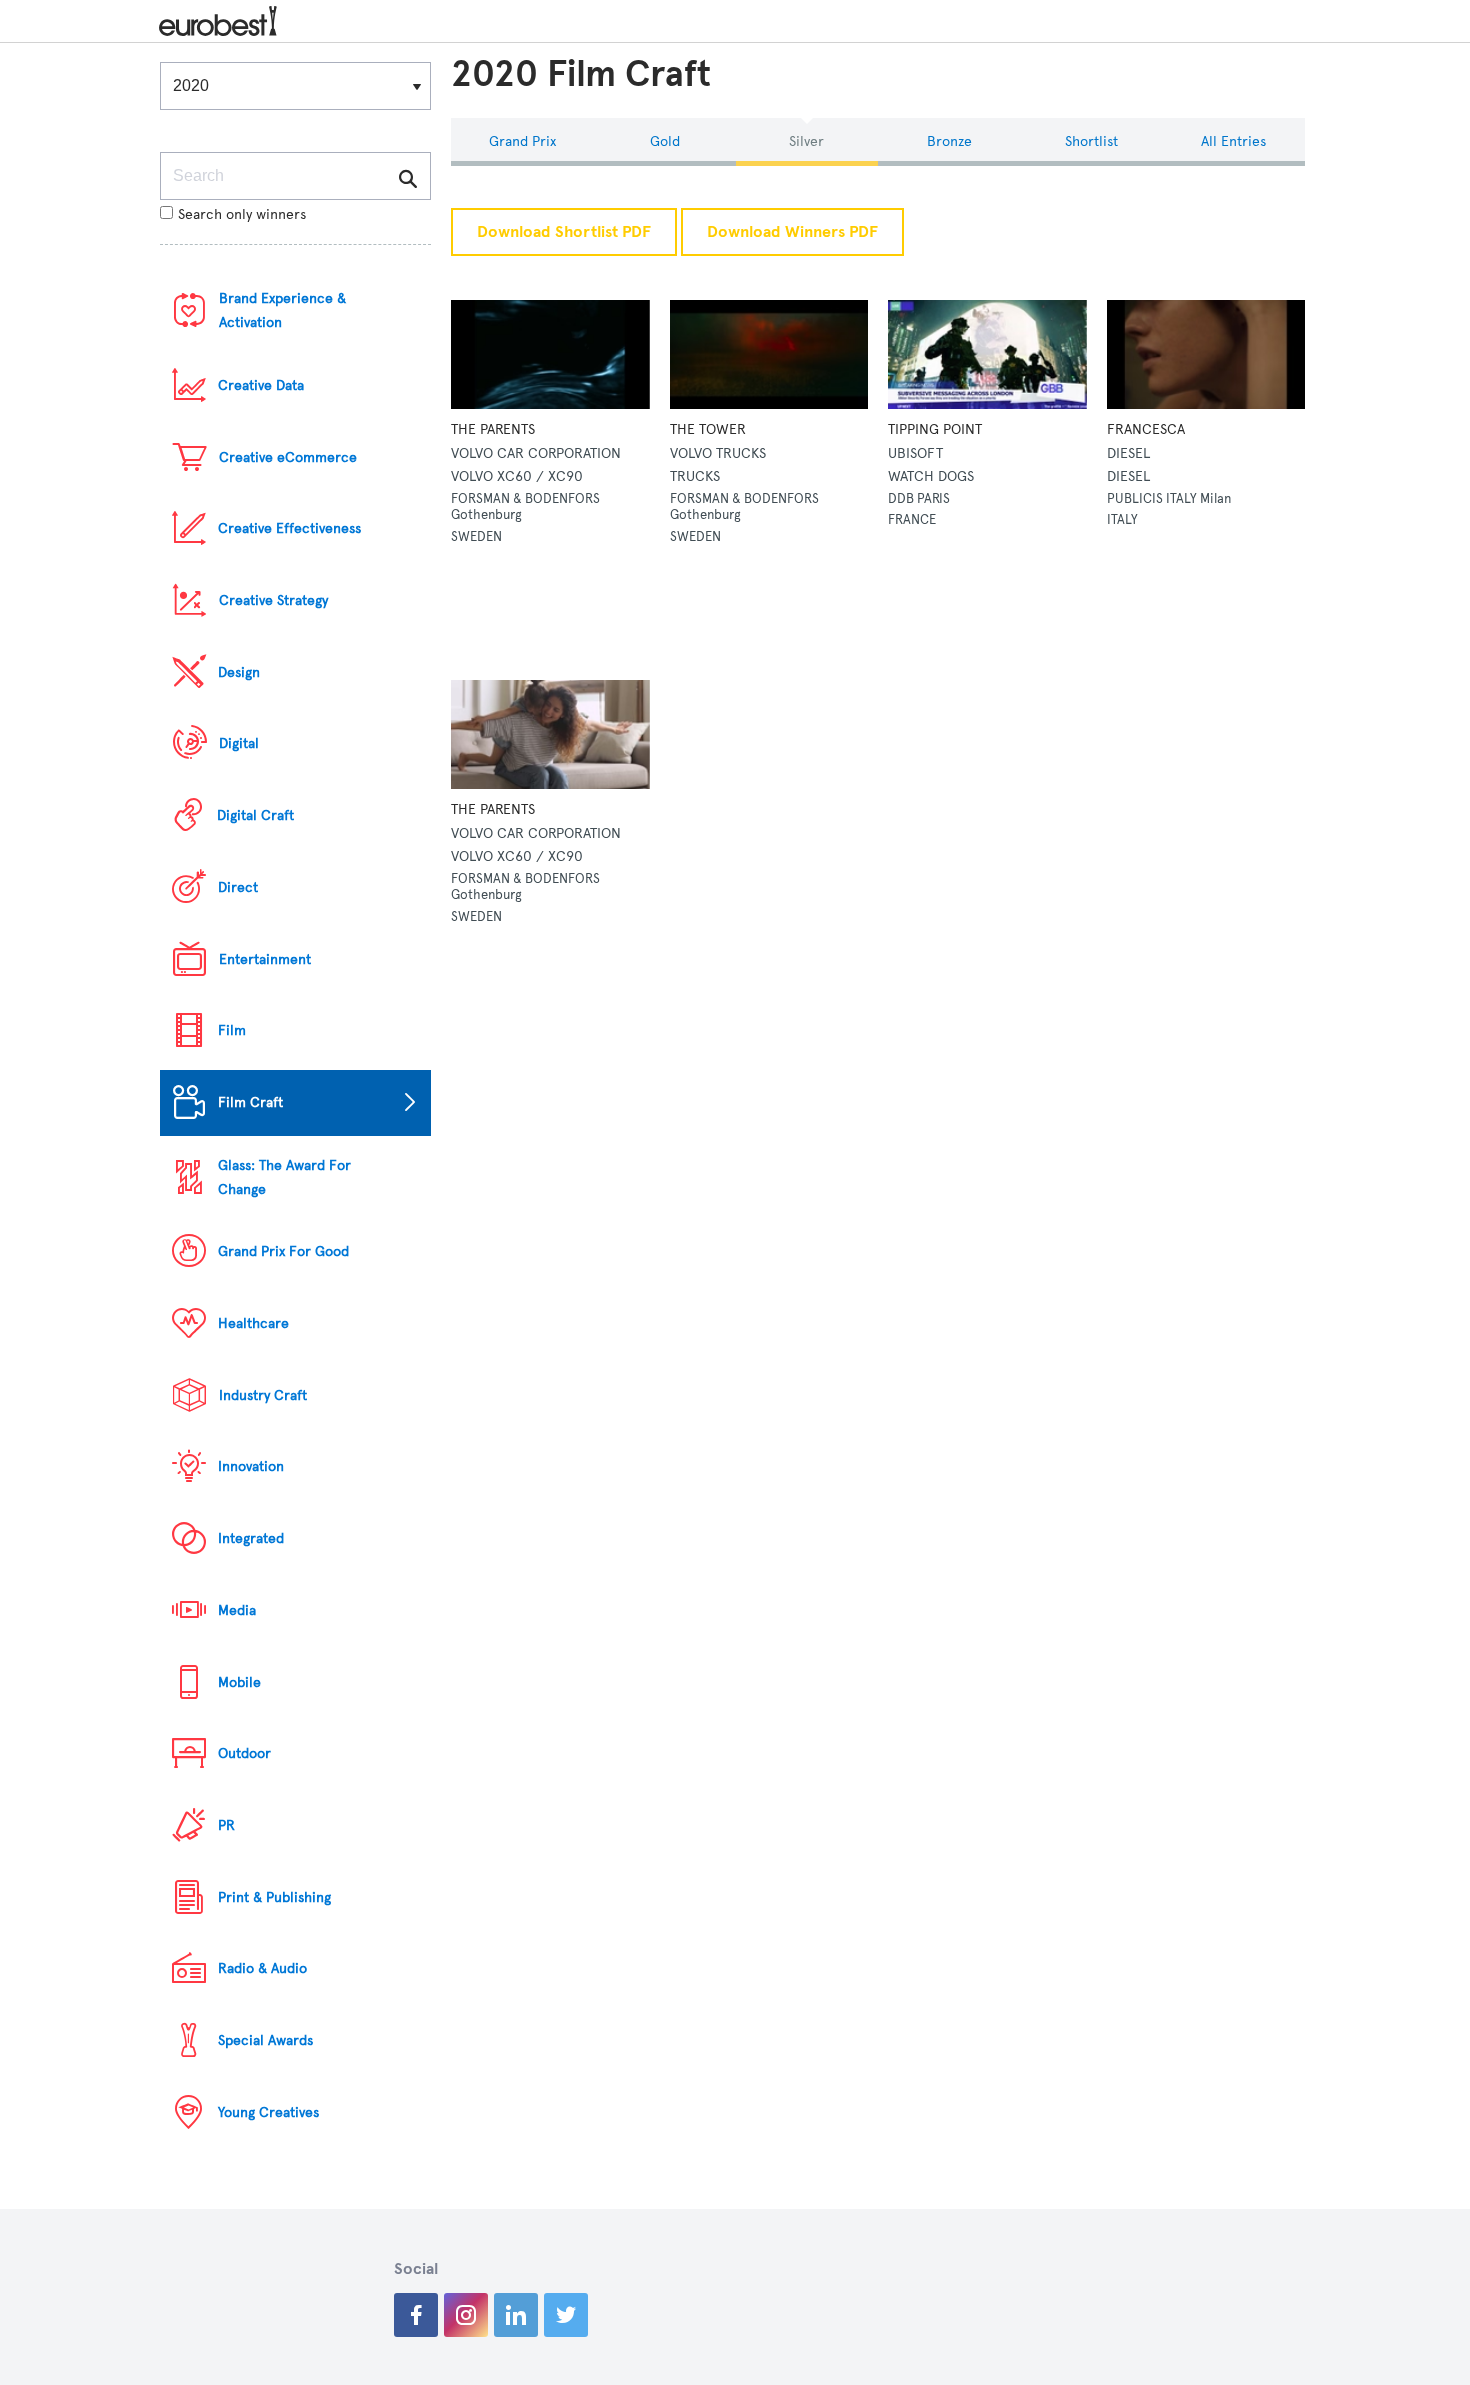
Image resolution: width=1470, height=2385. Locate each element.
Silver (806, 141)
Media (237, 1610)
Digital (239, 743)
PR (226, 1825)
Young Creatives (268, 2112)
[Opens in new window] (416, 2315)
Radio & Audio (262, 1968)
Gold (665, 141)
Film (232, 1030)
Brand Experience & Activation (282, 310)
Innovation (251, 1466)
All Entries (1233, 141)
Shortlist (1091, 141)
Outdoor (244, 1753)
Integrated (251, 1538)
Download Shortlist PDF (564, 232)
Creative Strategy (273, 600)
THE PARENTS (493, 429)
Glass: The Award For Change (284, 1177)
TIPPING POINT (935, 429)
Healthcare (253, 1323)
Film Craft (250, 1102)
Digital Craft (255, 815)
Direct (238, 887)
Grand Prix (522, 141)
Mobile (239, 1682)
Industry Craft (263, 1395)
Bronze (949, 141)
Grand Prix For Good (283, 1251)
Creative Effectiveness (289, 528)
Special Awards (265, 2040)
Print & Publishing (274, 1897)
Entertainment (265, 959)
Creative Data (261, 385)
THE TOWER (708, 429)
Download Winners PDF (792, 232)
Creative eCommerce (288, 457)
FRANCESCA (1146, 429)
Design (239, 672)
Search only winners (242, 214)
